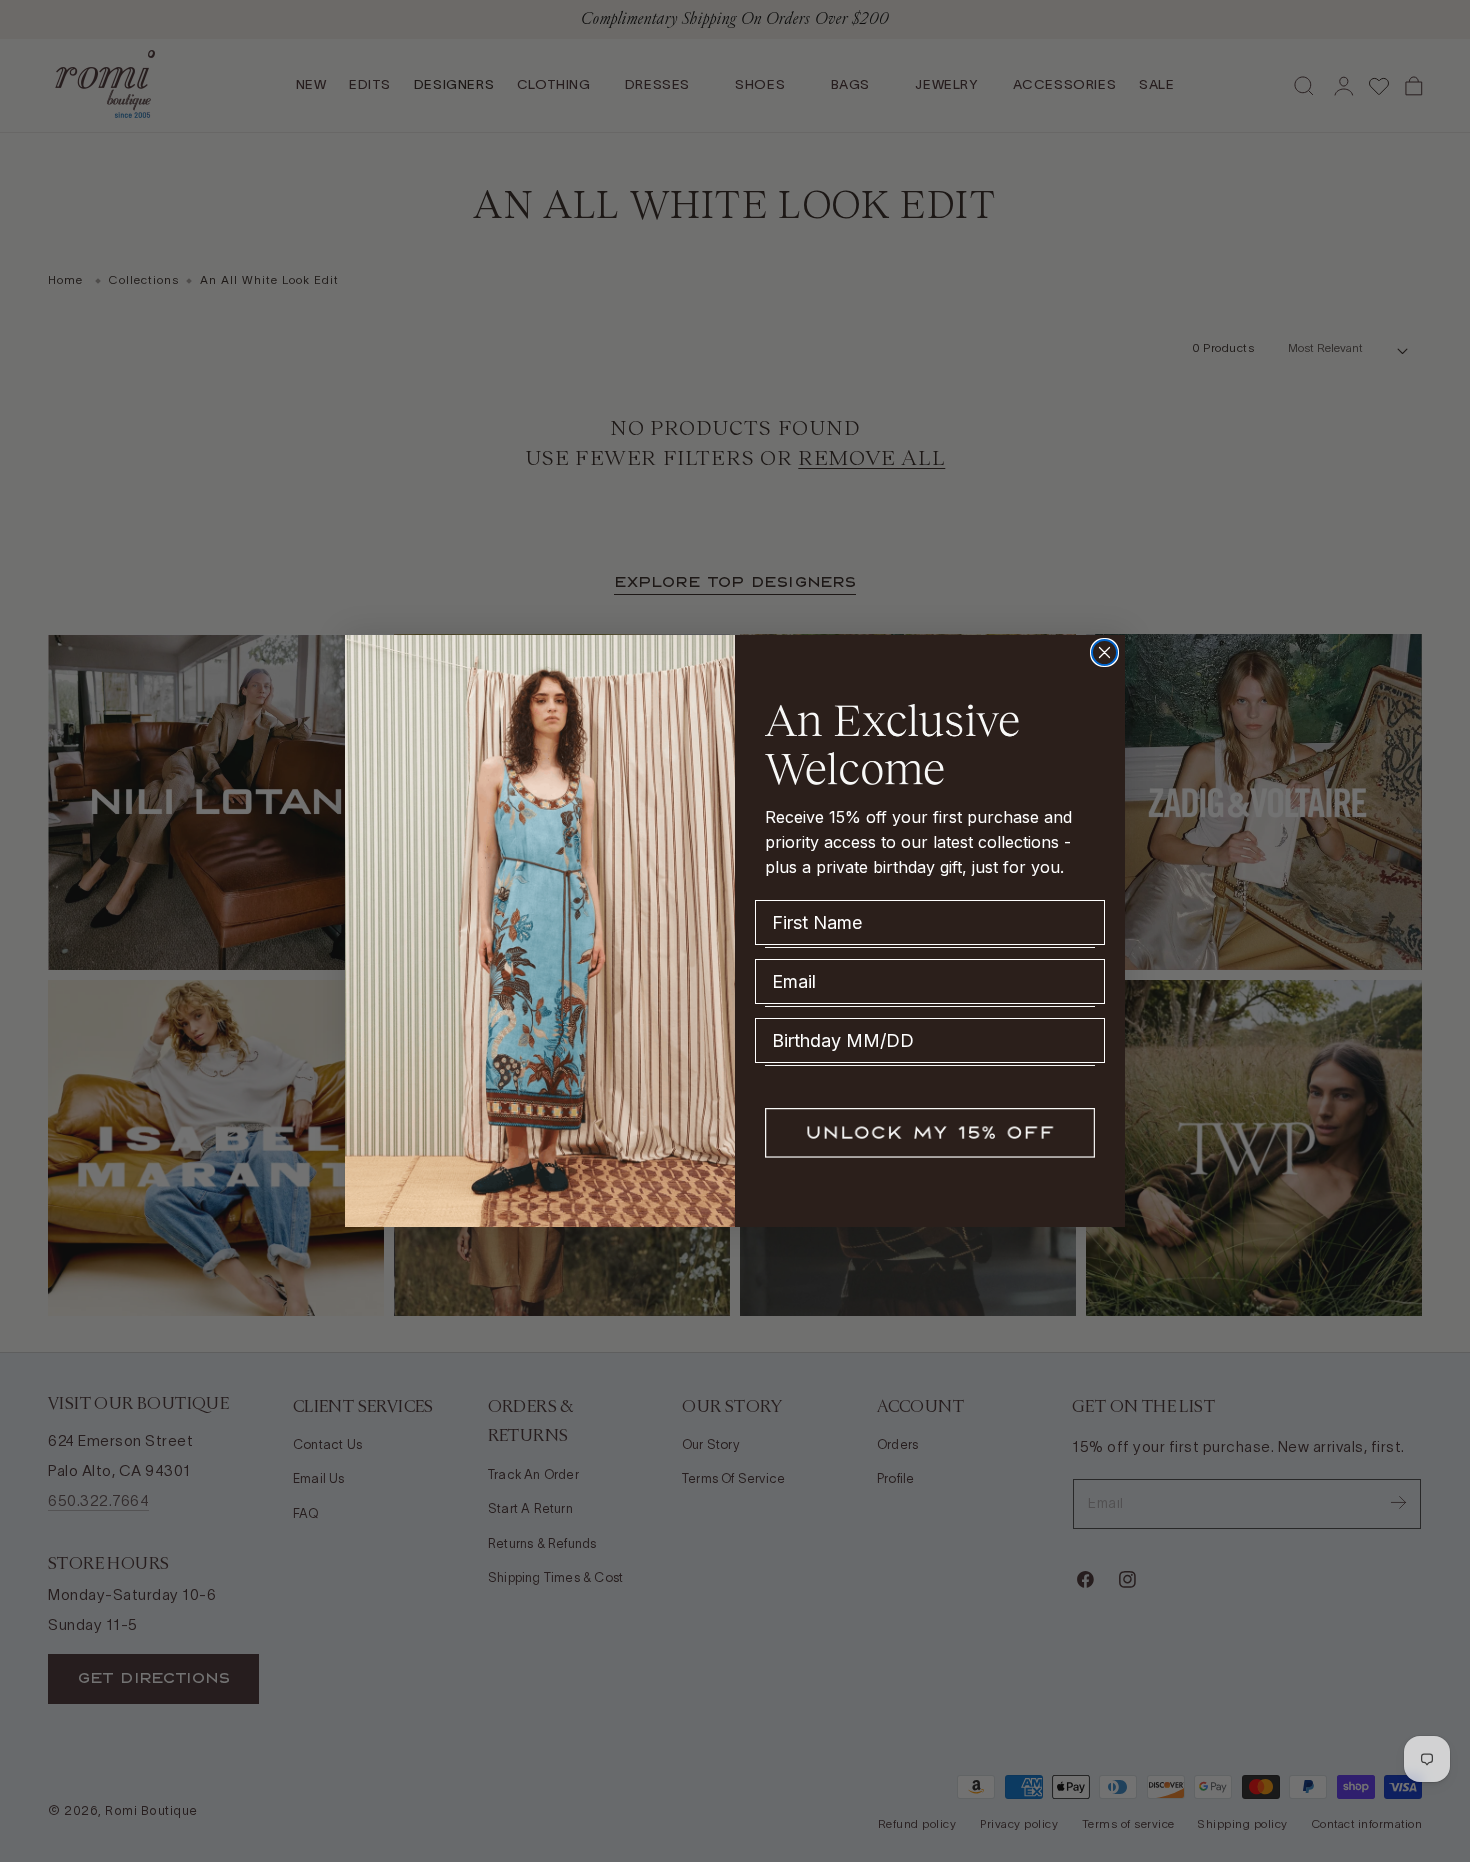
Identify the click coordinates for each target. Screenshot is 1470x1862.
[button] (930, 1133)
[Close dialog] (1104, 652)
